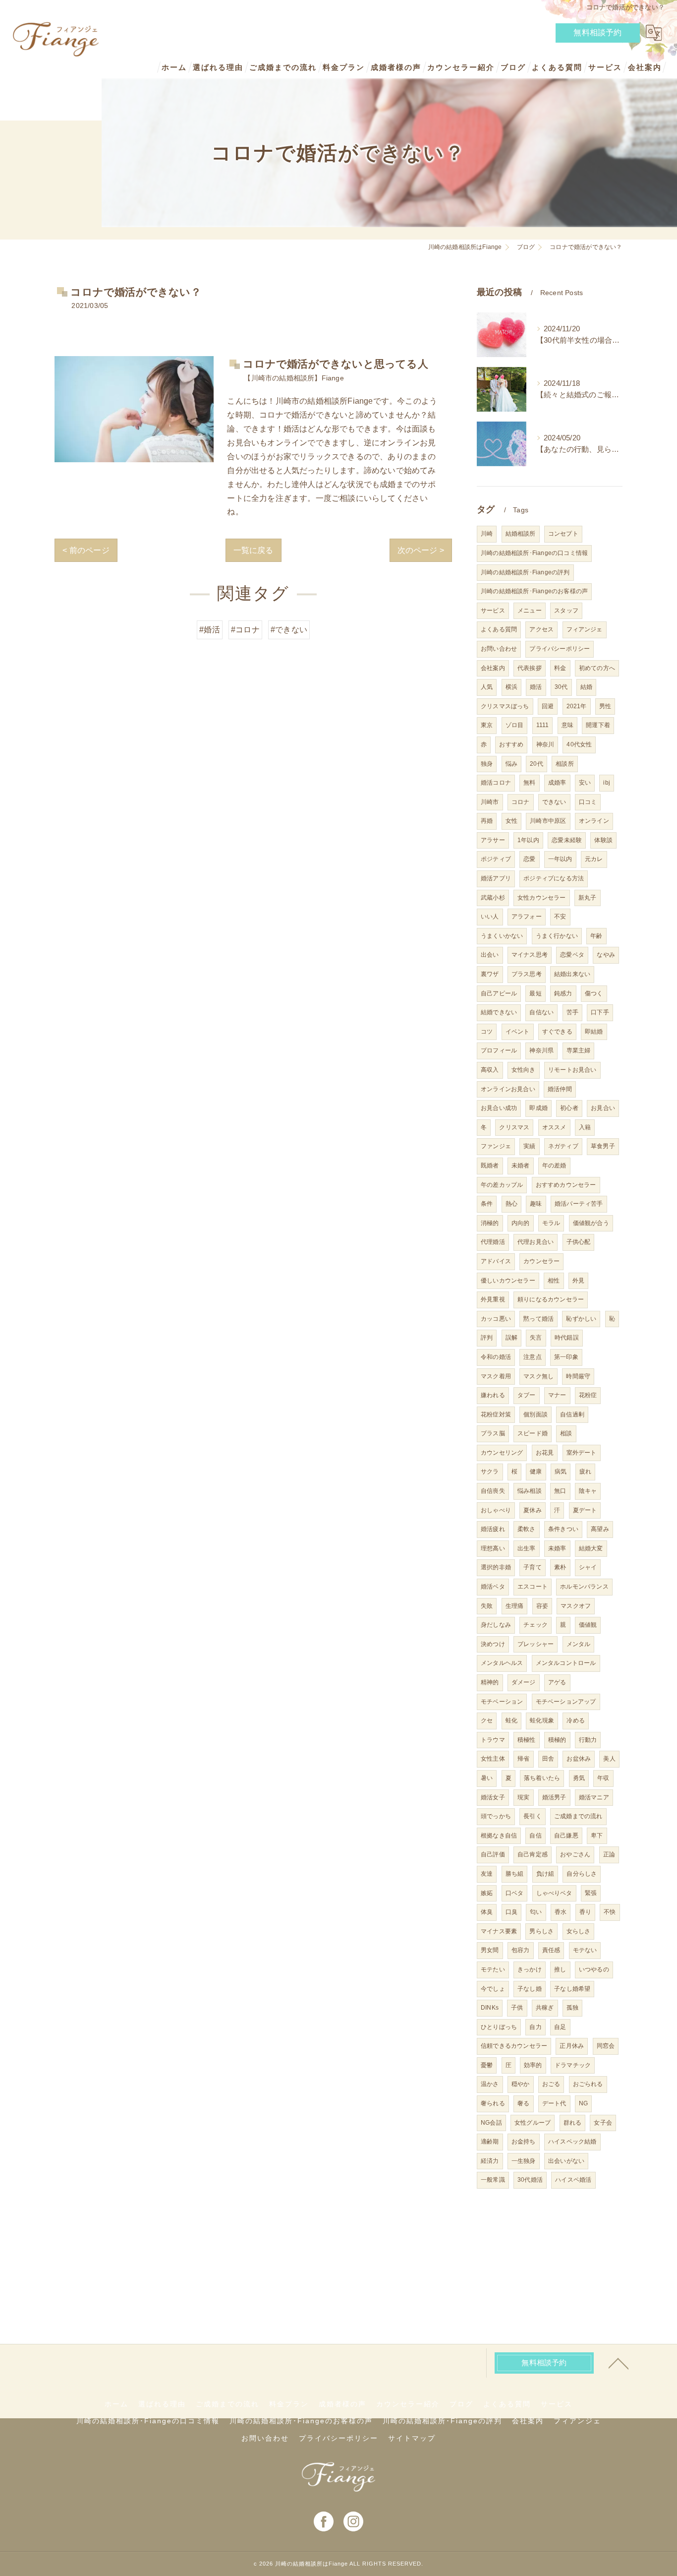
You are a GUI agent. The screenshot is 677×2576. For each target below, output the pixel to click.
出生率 (527, 1548)
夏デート (585, 1510)
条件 (487, 1204)
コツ (487, 1032)
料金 (560, 668)
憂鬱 (487, 2065)
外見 (578, 1281)
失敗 (487, 1606)
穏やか (521, 2084)
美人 (609, 1759)
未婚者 (521, 1165)
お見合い (603, 1108)
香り (585, 1912)
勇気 (579, 1778)
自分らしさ (582, 1874)
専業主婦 (579, 1050)
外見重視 (493, 1299)
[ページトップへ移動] (619, 2363)
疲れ (585, 1472)
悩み (511, 764)
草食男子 (603, 1146)
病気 (561, 1472)
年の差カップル (502, 1185)
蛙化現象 (542, 1720)
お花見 (545, 1453)
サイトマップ (412, 2438)
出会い (490, 955)
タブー (527, 1395)
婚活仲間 (560, 1089)
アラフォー (527, 917)
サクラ (490, 1472)
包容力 (521, 1950)
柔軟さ (527, 1529)
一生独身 (524, 2161)
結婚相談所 (521, 534)
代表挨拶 (530, 668)
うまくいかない (502, 936)
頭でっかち (496, 1816)
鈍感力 (563, 993)
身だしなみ (496, 1625)
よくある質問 (499, 629)
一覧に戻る (254, 550)
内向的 (521, 1223)
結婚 (586, 687)
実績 (529, 1146)
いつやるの (594, 1969)
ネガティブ (563, 1146)
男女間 (490, 1950)
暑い (487, 1778)
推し (560, 1969)
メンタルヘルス (502, 1663)
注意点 (533, 1357)
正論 (609, 1854)
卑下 (597, 1836)
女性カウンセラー (542, 898)
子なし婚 (530, 1989)
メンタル (579, 1644)
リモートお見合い (572, 1070)
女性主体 (493, 1759)
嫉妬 (487, 1893)
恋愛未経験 (567, 840)
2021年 (577, 706)
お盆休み (579, 1759)
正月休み (572, 2046)
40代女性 (579, 744)
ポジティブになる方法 (554, 878)
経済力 (490, 2161)
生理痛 (515, 1606)
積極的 (557, 1740)
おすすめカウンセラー (566, 1185)
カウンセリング (502, 1453)
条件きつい (563, 1529)
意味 (567, 725)
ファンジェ (496, 1146)
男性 (605, 706)
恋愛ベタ (572, 955)
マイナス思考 (530, 955)
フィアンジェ (585, 629)
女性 (511, 821)
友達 (487, 1874)
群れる (573, 2123)
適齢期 (490, 2142)
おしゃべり (496, 1510)
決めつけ (493, 1644)
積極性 (527, 1740)
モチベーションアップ (566, 1702)
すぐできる (557, 1032)
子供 (517, 2008)
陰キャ (588, 1491)
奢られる (493, 2103)
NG (583, 2103)
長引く (533, 1816)
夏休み (533, 1510)
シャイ (588, 1567)
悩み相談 (530, 1491)
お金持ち (524, 2142)
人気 (487, 687)
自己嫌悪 (566, 1836)
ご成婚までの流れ (578, 1816)
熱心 (511, 1204)
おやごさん (575, 1854)
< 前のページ (86, 550)
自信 (535, 1836)
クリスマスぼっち (505, 706)
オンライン (594, 821)
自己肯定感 (533, 1854)
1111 (543, 725)
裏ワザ (490, 974)
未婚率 (557, 1548)
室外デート (582, 1453)
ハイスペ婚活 (573, 2180)
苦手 (572, 1012)
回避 (548, 706)
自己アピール (499, 993)
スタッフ (566, 611)
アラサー (493, 840)
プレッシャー (536, 1644)
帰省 (523, 1759)
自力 (535, 2027)
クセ (487, 1720)
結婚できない (499, 1012)
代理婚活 (493, 1242)
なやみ (606, 955)
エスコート (533, 1587)
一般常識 (493, 2180)
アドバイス (496, 1261)
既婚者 (490, 1165)
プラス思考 (527, 974)
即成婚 (538, 1108)
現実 (523, 1797)
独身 (487, 764)
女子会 (603, 2123)
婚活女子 (493, 1797)
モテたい (493, 1969)
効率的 (533, 2065)
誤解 (511, 1338)
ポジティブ (496, 859)
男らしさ (541, 1931)
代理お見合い (536, 1242)
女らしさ (579, 1931)
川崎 (487, 534)
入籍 (585, 1127)
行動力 (588, 1740)
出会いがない (566, 2161)
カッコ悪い (496, 1319)
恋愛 (529, 859)
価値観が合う (591, 1223)
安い (585, 783)
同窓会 (606, 2046)
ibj (607, 783)
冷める (576, 1720)
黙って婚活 (538, 1319)
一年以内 (560, 859)
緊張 (591, 1893)
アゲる (557, 1682)
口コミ (588, 802)
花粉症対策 (496, 1414)
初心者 (569, 1108)
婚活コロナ (496, 783)
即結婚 (594, 1032)
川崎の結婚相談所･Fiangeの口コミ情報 (534, 553)
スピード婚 (533, 1433)
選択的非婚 (496, 1567)
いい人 (490, 917)
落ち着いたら (542, 1778)
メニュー (530, 611)
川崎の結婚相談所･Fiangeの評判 (525, 572)
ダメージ (524, 1682)
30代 (561, 687)
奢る (523, 2103)
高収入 (490, 1070)
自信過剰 (572, 1414)
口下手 (600, 1012)
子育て (533, 1567)
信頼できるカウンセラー (514, 2046)
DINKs (490, 2008)
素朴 (560, 1567)
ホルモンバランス (584, 1587)
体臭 (487, 1912)
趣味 (536, 1204)
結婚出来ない (572, 974)
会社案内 (493, 668)
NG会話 (491, 2123)
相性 (554, 1281)
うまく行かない (557, 936)
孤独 (572, 2008)
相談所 (565, 764)
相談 (566, 1433)
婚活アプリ (496, 878)
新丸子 (588, 898)
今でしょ (493, 1989)
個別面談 (536, 1414)
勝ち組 (515, 1874)
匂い (536, 1912)
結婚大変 (591, 1548)
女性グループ (533, 2123)
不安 (560, 917)
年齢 (596, 936)
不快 (610, 1912)
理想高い (493, 1548)
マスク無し (538, 1376)
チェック (536, 1625)
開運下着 (598, 725)
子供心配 (579, 1242)
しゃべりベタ (554, 1893)
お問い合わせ (499, 649)
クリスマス (514, 1127)
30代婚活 (530, 2180)
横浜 (511, 687)
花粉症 (588, 1395)
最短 (535, 993)
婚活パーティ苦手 (579, 1204)
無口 (560, 1491)
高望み (600, 1529)
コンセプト (563, 534)
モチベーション (502, 1702)
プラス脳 (493, 1433)
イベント (518, 1032)
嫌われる (493, 1395)
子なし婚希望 (572, 1989)
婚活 (536, 687)
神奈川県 (541, 1050)
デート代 (554, 2103)
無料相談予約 (597, 32)
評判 (487, 1338)
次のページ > (421, 550)
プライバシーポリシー (560, 649)
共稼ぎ (545, 2008)
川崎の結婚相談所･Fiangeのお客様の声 (534, 591)
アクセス (541, 629)
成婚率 (557, 783)
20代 (536, 764)
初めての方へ (597, 668)
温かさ (490, 2084)
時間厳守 (578, 1376)
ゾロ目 (515, 725)
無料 (529, 783)
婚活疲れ (493, 1529)
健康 (536, 1472)
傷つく (594, 993)
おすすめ (511, 744)
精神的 (490, 1682)
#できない (289, 630)
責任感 (551, 1950)
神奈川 (545, 744)
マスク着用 (496, 1376)
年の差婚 (554, 1165)
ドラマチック (573, 2065)
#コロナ (245, 630)
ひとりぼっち (499, 2027)
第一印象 (566, 1357)
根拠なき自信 (499, 1836)
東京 (487, 725)
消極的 (490, 1223)
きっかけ (530, 1969)
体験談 (603, 840)
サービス (493, 611)
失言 (536, 1338)
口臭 (511, 1912)
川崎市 (490, 802)
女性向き (524, 1070)
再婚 (487, 821)
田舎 (548, 1759)
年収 (603, 1778)
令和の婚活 (496, 1357)
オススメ (554, 1127)
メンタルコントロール (566, 1663)
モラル (551, 1223)
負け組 (545, 1874)
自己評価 (493, 1854)
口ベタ (515, 1893)
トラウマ (493, 1740)
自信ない (541, 1012)
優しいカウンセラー (508, 1281)
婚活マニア (594, 1797)
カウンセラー (541, 1261)
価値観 (588, 1625)
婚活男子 (554, 1797)
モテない (585, 1950)
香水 (561, 1912)
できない (554, 802)
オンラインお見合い (508, 1089)
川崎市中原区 (548, 821)
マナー (557, 1395)
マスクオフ (576, 1606)
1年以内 (528, 840)
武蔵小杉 (493, 898)
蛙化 (511, 1720)
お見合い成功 (499, 1108)
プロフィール (499, 1050)
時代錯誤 (567, 1338)
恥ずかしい (581, 1319)
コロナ (521, 802)
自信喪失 (493, 1491)
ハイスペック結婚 (572, 2142)
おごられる (588, 2084)
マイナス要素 (499, 1931)
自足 (560, 2027)
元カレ (594, 859)
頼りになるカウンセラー (551, 1299)
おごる (551, 2084)
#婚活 (210, 630)
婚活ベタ (493, 1587)
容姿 (542, 1606)
